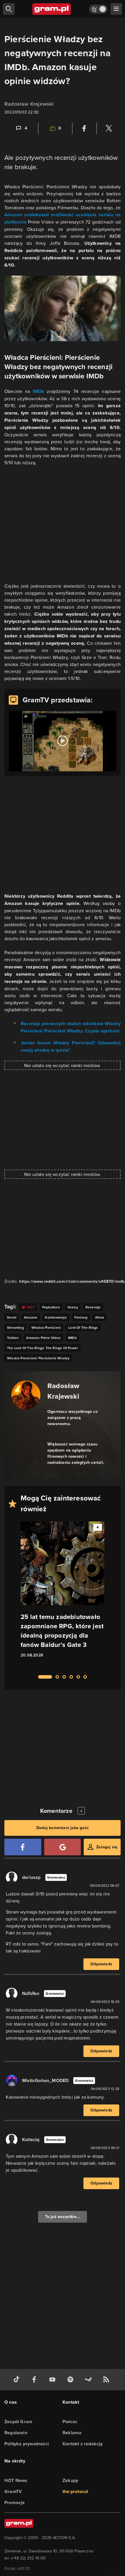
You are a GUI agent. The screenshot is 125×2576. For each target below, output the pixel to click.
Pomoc (70, 2422)
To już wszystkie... (63, 2217)
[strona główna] (52, 9)
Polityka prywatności (27, 2444)
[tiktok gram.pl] (18, 2380)
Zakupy (70, 2480)
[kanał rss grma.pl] (107, 2380)
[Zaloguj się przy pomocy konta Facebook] (23, 1847)
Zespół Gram (18, 2422)
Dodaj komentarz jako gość (63, 1828)
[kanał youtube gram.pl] (53, 2380)
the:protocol (75, 2491)
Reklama (72, 2433)
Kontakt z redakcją (83, 2444)
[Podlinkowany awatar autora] (26, 1395)
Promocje (15, 2503)
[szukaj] (9, 9)
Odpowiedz (101, 1964)
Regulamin (16, 2433)
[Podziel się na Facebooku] (84, 128)
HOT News (16, 2480)
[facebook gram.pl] (35, 2380)
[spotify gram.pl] (72, 2380)
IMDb (38, 391)
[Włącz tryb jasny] (98, 9)
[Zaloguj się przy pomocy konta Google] (63, 1847)
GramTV (13, 2491)
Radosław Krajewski (29, 104)
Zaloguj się (107, 1847)
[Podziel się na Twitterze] (109, 128)
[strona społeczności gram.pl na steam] (90, 2380)
